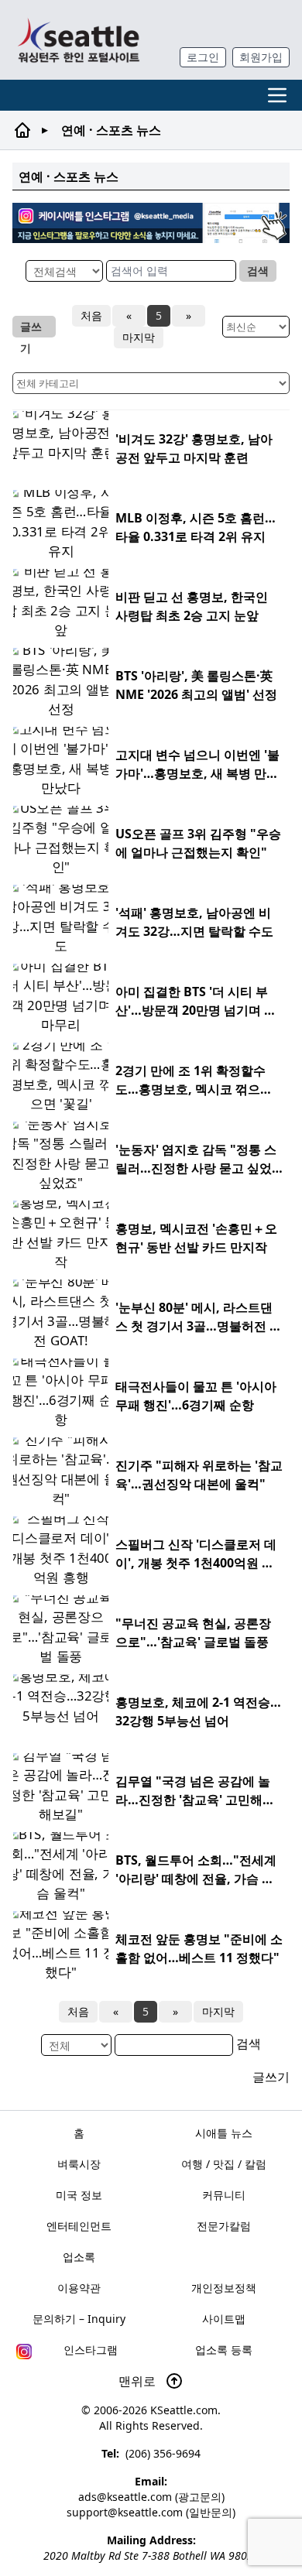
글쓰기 (31, 328)
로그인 (203, 57)
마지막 (139, 337)
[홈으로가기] (78, 40)
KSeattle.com (184, 2410)
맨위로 (139, 2381)
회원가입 (261, 57)
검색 (258, 271)
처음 (91, 315)
